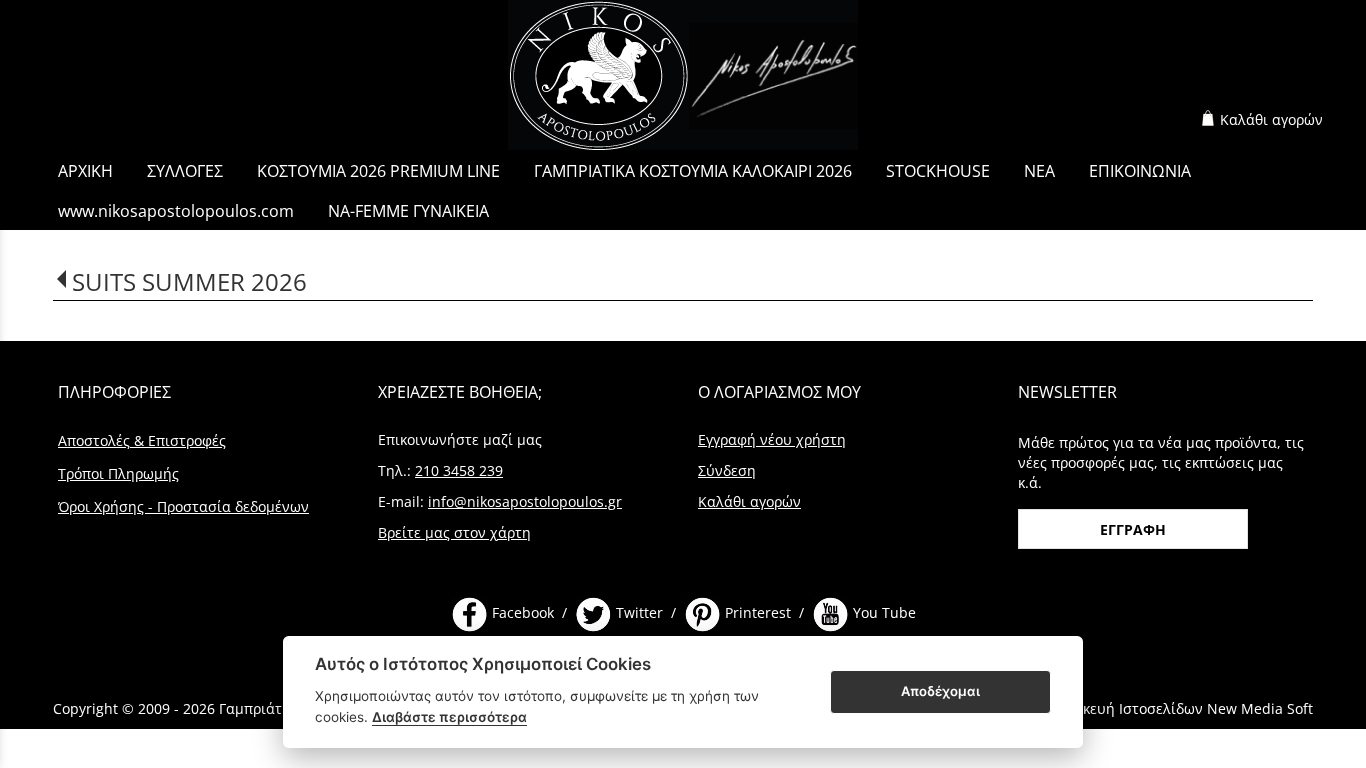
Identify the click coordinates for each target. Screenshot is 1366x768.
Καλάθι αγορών (1271, 119)
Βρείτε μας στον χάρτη (454, 532)
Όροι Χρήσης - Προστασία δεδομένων (183, 506)
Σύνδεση (727, 470)
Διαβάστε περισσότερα (449, 717)
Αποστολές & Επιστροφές (142, 440)
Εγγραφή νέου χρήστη (772, 439)
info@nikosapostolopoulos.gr (525, 501)
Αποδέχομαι (940, 691)
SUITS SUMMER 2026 (189, 281)
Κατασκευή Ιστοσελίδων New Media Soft (1176, 708)
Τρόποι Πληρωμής (118, 473)
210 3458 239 (459, 470)
